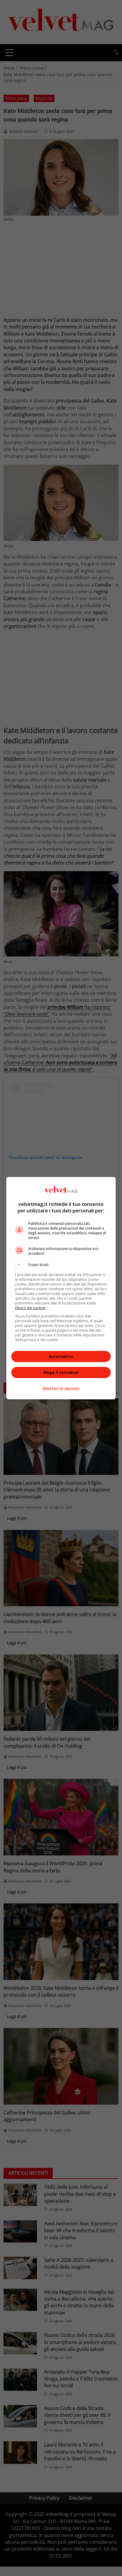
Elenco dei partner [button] (30, 1308)
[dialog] (61, 1288)
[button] (61, 1265)
